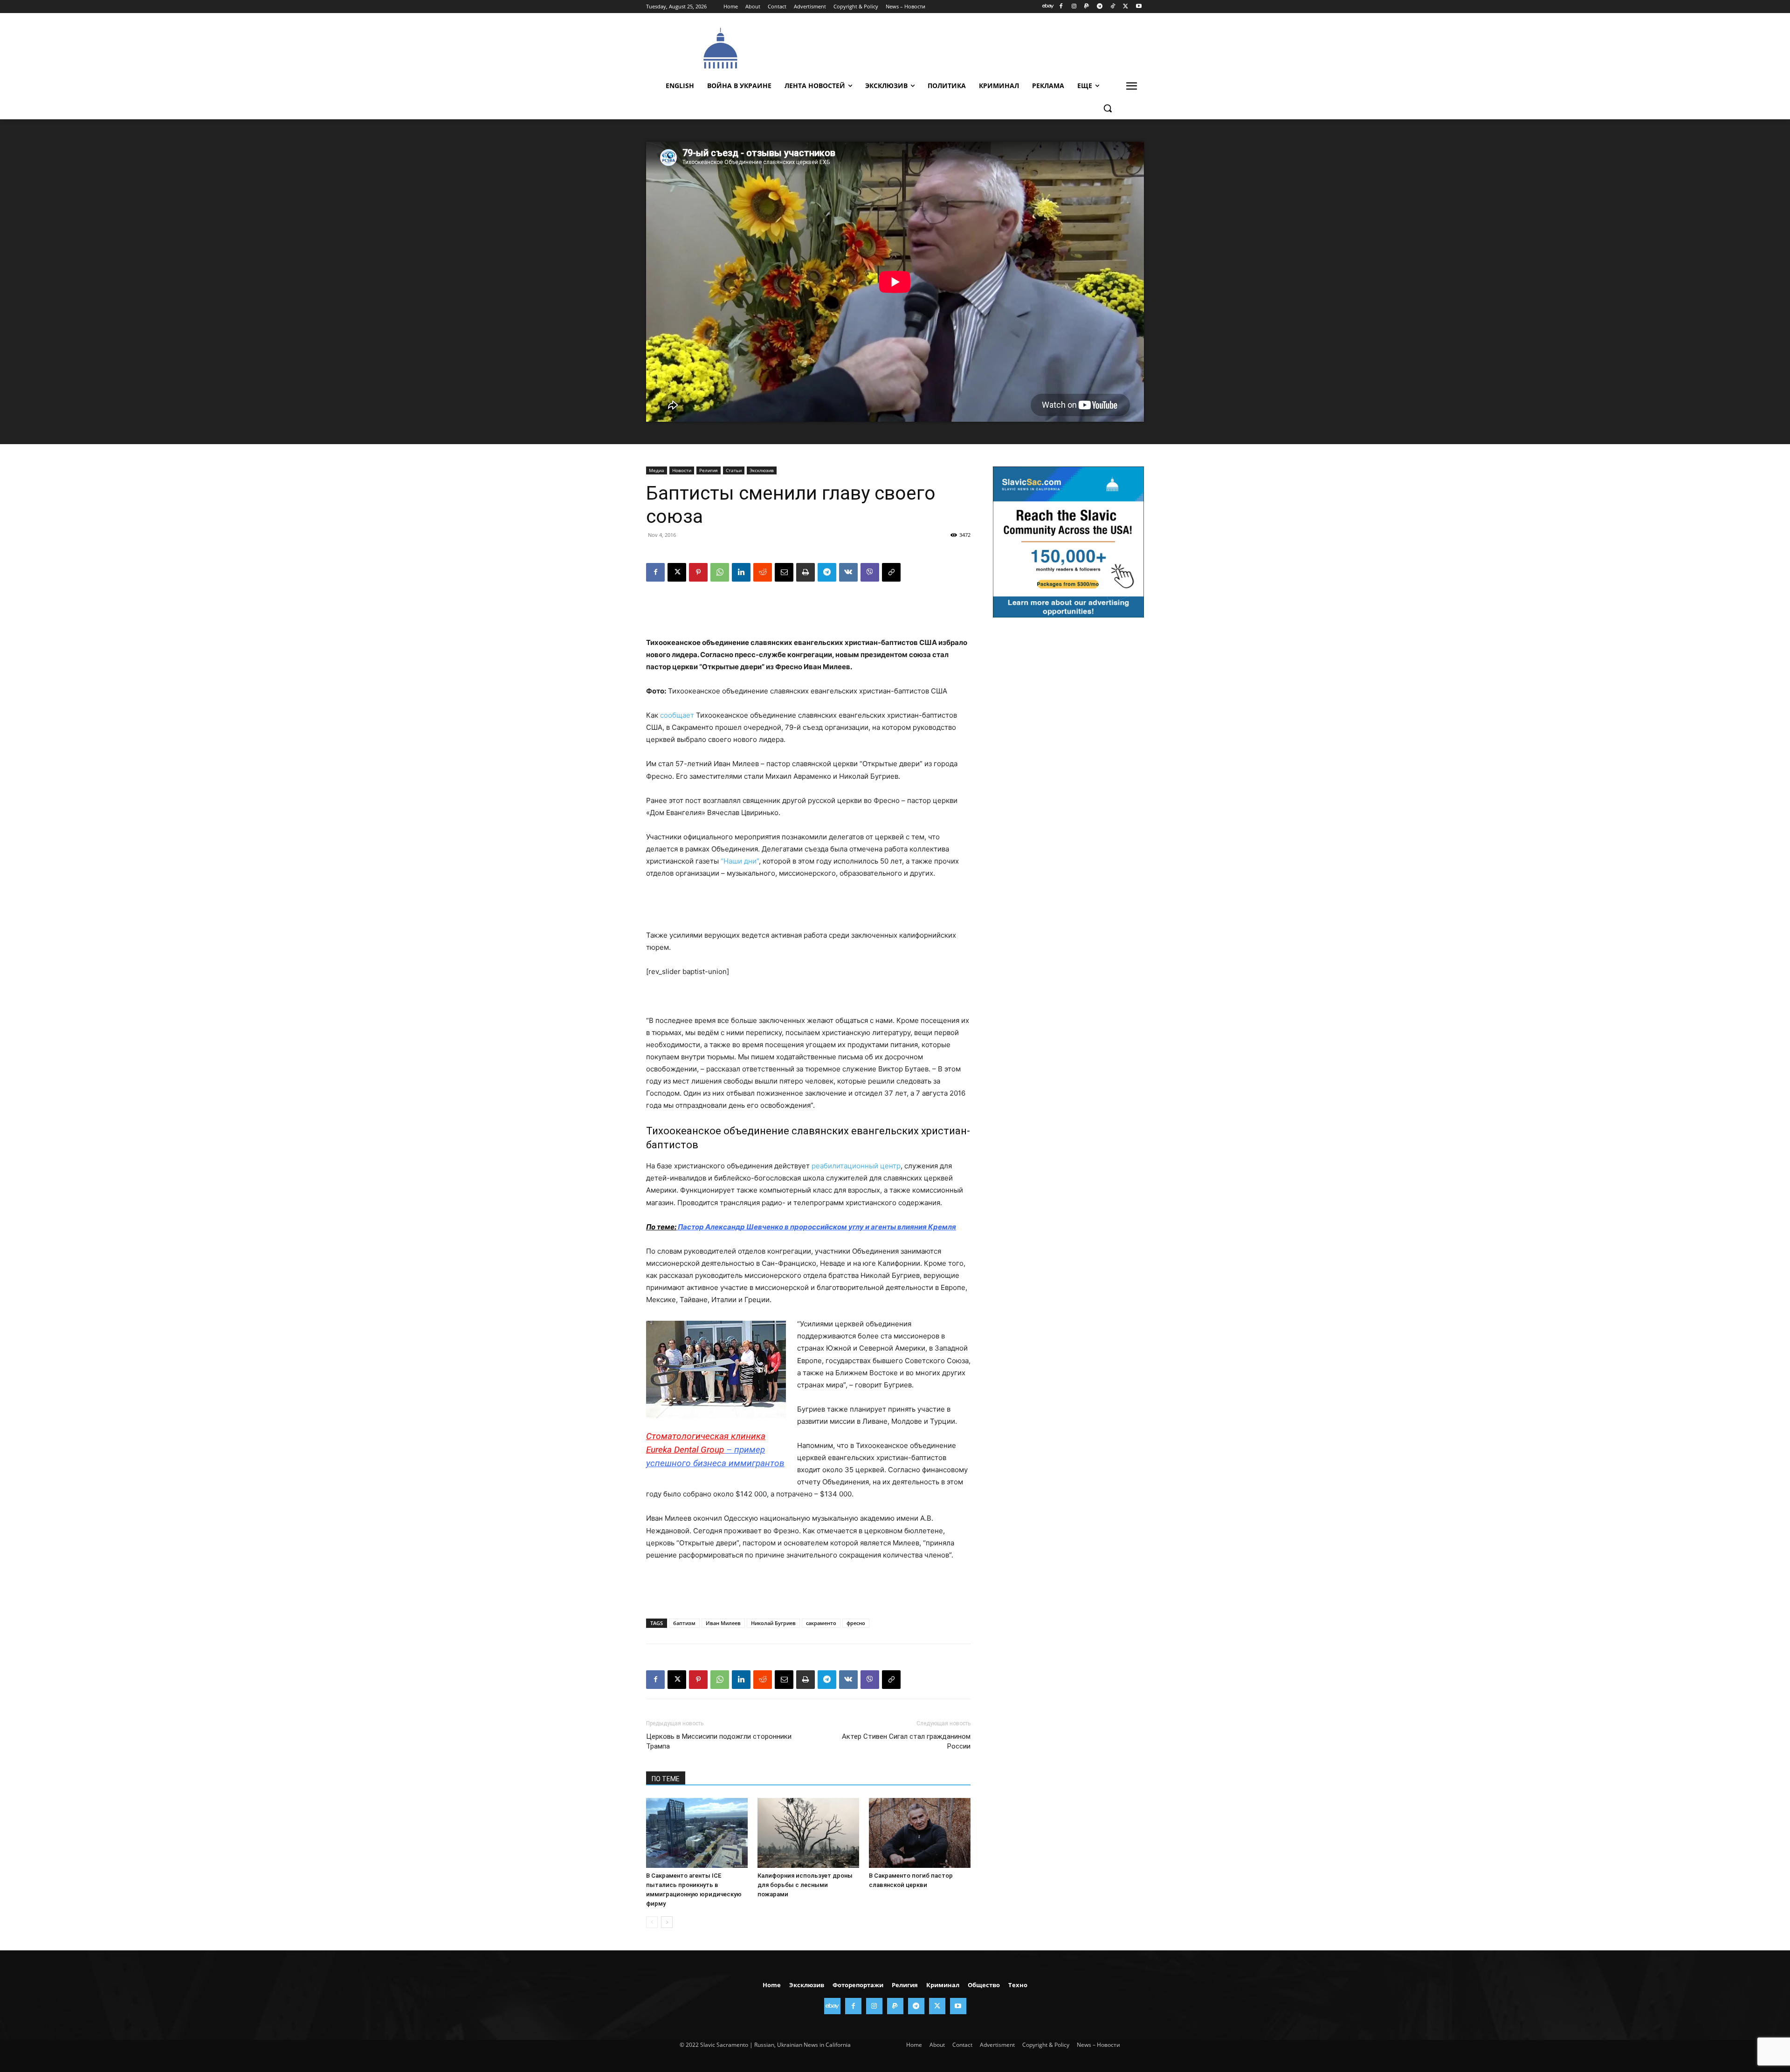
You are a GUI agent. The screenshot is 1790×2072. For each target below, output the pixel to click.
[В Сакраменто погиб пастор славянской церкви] (920, 1833)
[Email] (784, 572)
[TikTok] (1113, 7)
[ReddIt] (763, 572)
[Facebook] (1061, 7)
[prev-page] (652, 1922)
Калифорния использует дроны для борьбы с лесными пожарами (805, 1885)
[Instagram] (1074, 7)
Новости (682, 470)
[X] (1126, 7)
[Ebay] (1048, 7)
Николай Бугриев (773, 1623)
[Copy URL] (891, 572)
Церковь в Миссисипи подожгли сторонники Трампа (719, 1741)
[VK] (848, 572)
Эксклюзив (762, 470)
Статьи (734, 470)
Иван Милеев (723, 1623)
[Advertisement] (965, 47)
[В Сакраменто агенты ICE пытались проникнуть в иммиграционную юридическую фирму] (697, 1833)
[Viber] (870, 572)
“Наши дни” (740, 861)
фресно (856, 1623)
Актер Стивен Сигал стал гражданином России (906, 1741)
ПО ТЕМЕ (666, 1779)
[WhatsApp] (720, 572)
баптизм (684, 1623)
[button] (1108, 108)
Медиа (657, 470)
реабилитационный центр (856, 1166)
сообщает (677, 715)
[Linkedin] (741, 572)
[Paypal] (1087, 7)
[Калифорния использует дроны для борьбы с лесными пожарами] (808, 1833)
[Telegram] (1100, 7)
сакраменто (821, 1623)
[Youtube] (1139, 7)
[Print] (805, 572)
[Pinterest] (698, 572)
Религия (709, 470)
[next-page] (667, 1922)
